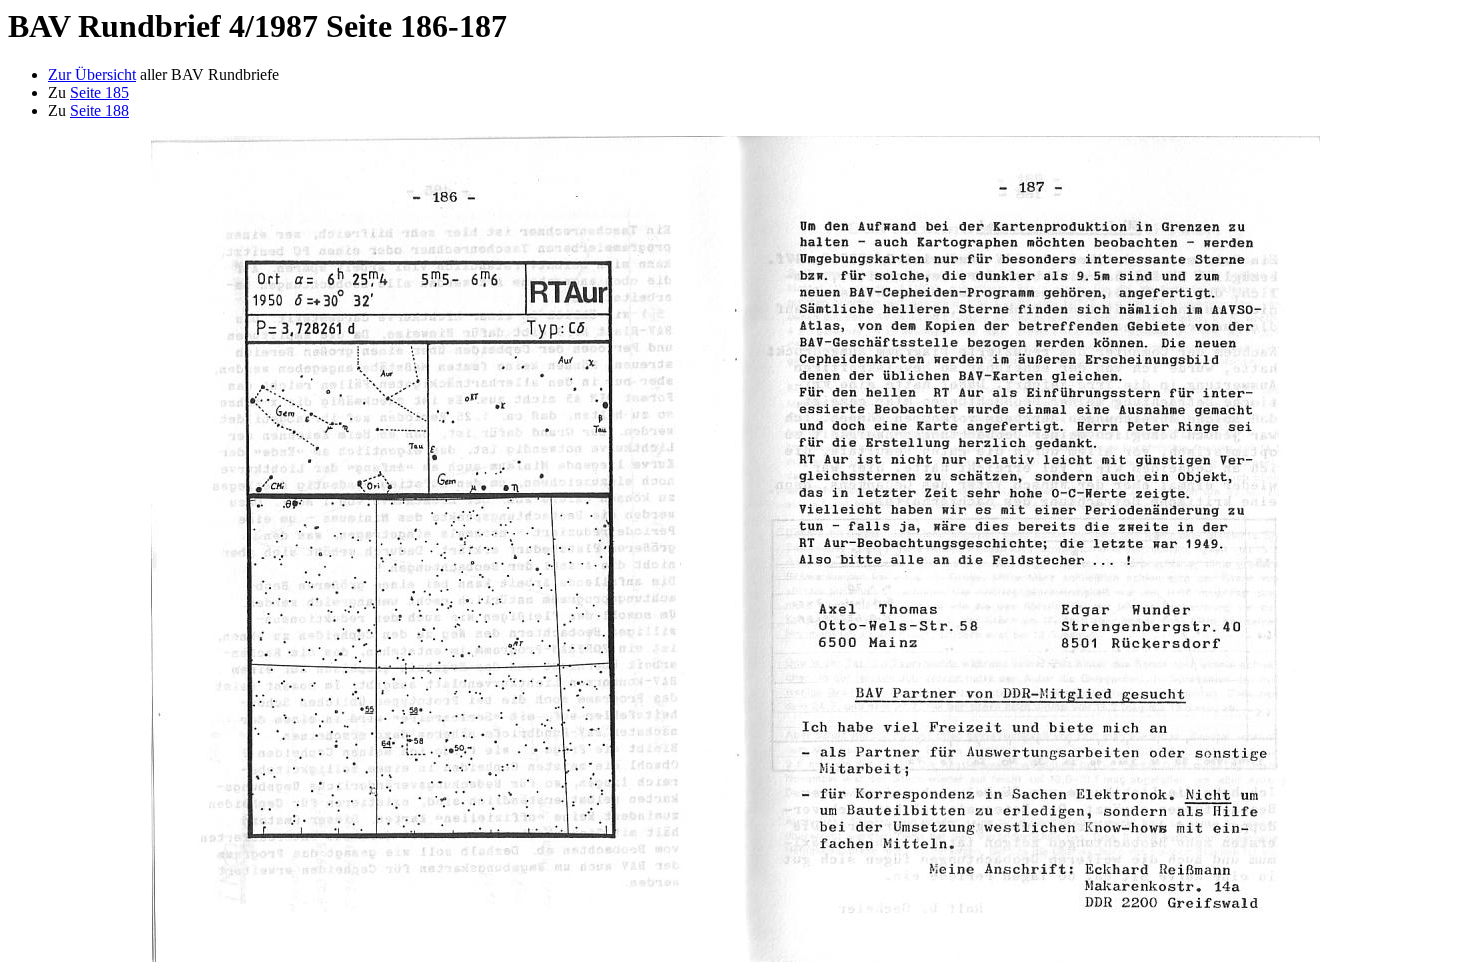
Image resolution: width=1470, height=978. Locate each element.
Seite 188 (99, 110)
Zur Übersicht (92, 74)
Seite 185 (99, 92)
